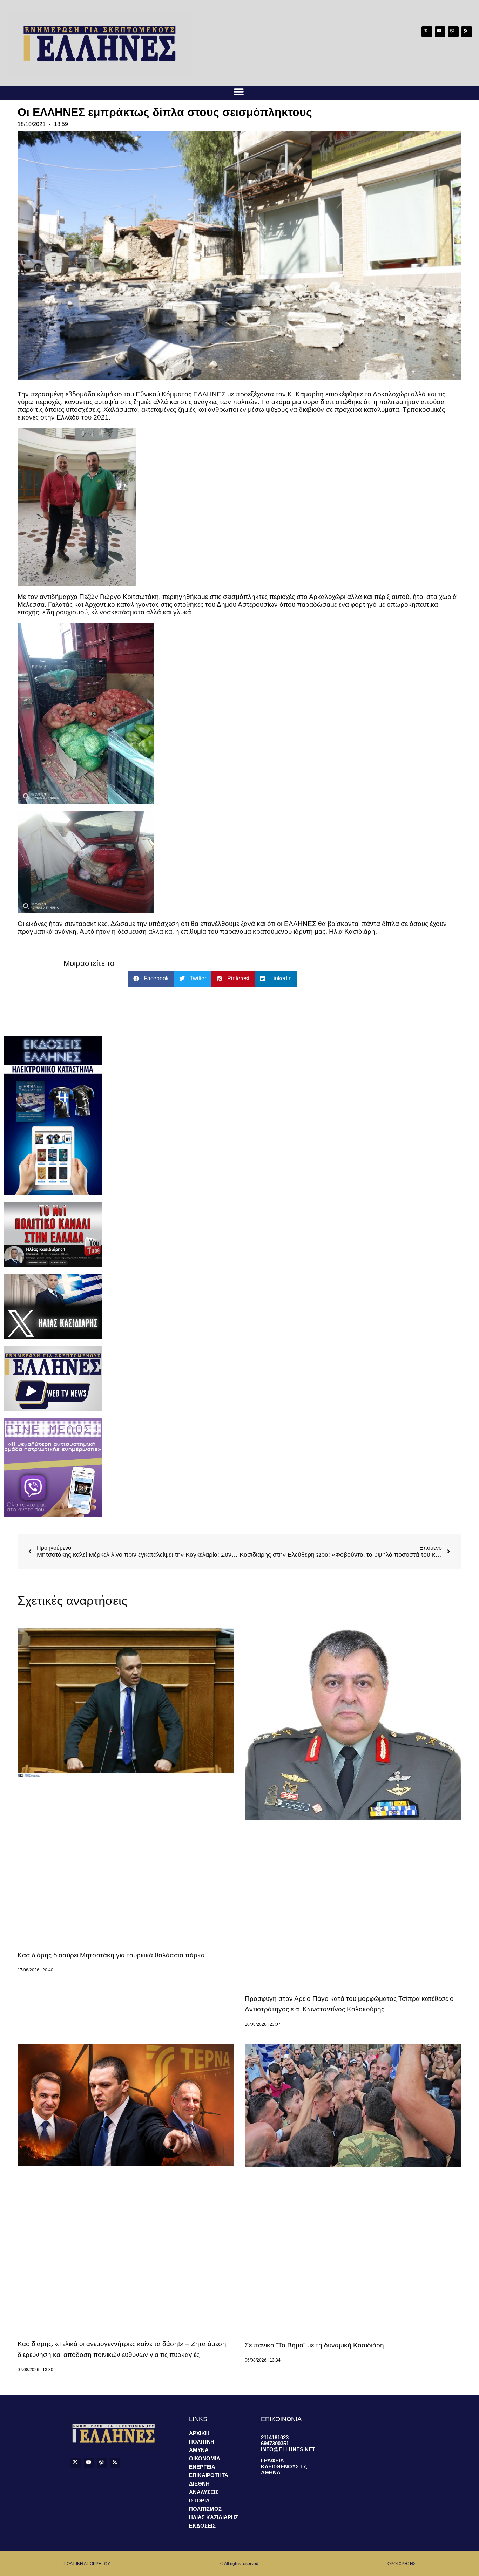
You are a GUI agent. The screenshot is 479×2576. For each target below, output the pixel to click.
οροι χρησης (402, 2564)
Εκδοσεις (202, 2526)
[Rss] (467, 32)
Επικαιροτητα (209, 2475)
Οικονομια (205, 2458)
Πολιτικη (202, 2442)
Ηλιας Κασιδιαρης (214, 2517)
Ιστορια (199, 2500)
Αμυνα (199, 2450)
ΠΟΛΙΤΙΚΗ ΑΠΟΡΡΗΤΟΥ (87, 2564)
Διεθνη (199, 2484)
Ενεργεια (202, 2467)
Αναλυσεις (204, 2492)
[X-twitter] (427, 32)
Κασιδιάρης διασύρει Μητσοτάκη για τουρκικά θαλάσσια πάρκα (111, 1955)
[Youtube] (440, 32)
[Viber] (453, 32)
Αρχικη (199, 2433)
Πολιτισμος (205, 2509)
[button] (239, 92)
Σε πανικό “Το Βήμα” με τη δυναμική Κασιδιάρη (314, 2345)
